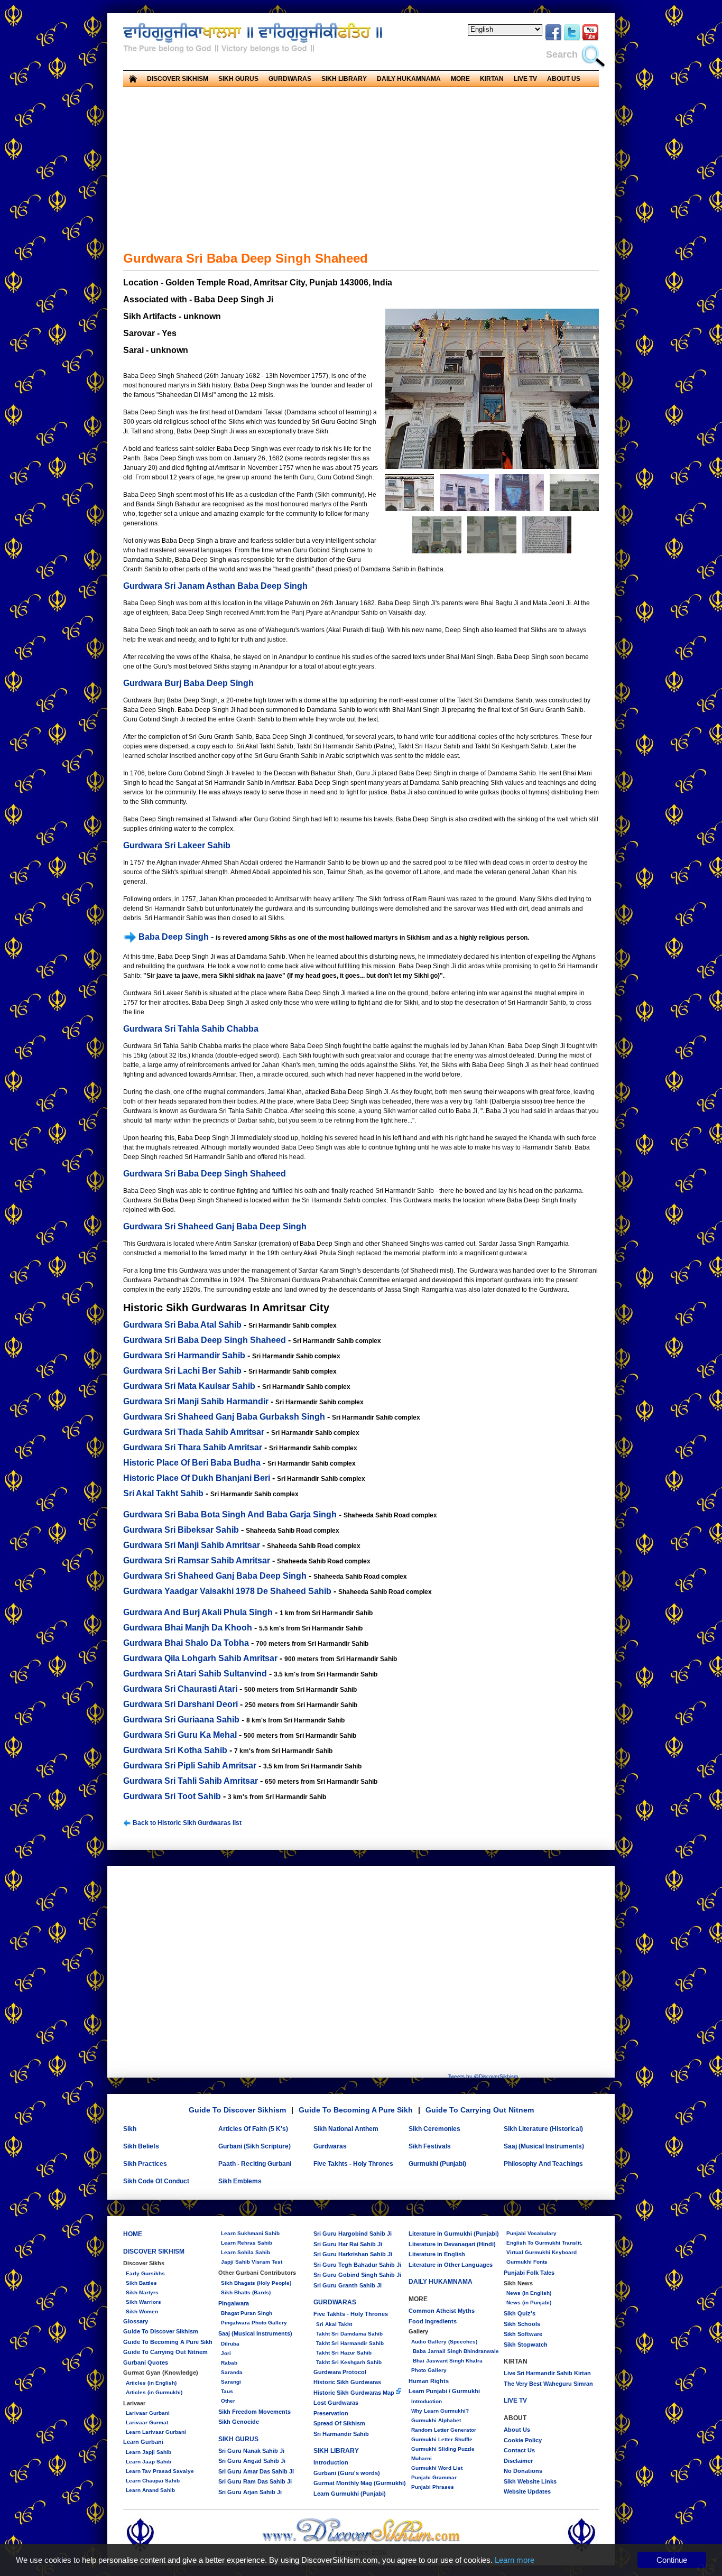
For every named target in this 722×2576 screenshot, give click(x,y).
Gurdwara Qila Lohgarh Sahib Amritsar (200, 1658)
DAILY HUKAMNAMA (409, 79)
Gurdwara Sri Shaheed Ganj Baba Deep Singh (215, 1226)
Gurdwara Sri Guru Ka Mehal (180, 1735)
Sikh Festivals (430, 2146)
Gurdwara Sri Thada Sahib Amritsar (194, 1432)
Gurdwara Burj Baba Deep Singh (188, 683)
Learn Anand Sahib (150, 2490)
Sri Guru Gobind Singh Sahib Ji (357, 2275)
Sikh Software (523, 2334)
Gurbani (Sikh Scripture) (254, 2146)
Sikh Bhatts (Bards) (246, 2292)
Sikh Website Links (530, 2481)
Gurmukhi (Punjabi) (437, 2164)
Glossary (136, 2321)
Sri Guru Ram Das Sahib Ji (255, 2481)
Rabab (229, 2363)
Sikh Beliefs (141, 2146)
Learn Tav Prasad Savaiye (160, 2471)
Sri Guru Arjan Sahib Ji (250, 2492)
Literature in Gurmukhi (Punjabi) (454, 2234)
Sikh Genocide (239, 2422)
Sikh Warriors (144, 2302)
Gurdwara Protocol (340, 2372)
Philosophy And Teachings (543, 2164)
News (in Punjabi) (529, 2302)
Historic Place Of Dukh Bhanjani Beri (197, 1478)
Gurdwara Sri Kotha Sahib (175, 1750)
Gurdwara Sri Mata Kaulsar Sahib (189, 1386)
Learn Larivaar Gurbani (156, 2432)
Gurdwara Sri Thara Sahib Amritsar (193, 1447)
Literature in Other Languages (451, 2265)
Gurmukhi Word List (437, 2468)
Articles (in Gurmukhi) (154, 2392)
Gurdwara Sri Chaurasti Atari (180, 1689)
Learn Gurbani (143, 2442)
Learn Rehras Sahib (247, 2243)
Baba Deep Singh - (176, 937)
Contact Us (519, 2450)
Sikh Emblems (240, 2181)
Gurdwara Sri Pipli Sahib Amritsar (190, 1766)
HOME (133, 2234)
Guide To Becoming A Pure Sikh (356, 2110)
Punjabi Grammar (434, 2477)
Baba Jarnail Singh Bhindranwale (455, 2351)
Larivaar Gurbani (148, 2413)
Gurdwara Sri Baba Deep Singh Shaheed (205, 1174)
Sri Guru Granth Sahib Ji (348, 2285)
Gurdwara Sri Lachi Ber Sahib (182, 1371)
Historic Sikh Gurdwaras (347, 2382)
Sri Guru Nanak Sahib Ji (251, 2451)
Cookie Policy (523, 2440)
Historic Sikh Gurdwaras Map (355, 2393)
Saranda (232, 2372)
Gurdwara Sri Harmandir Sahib (184, 1355)
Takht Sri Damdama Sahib (349, 2334)
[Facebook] (553, 39)
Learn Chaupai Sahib (153, 2481)
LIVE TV (525, 79)
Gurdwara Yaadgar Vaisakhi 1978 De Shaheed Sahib (227, 1591)
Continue (672, 2560)
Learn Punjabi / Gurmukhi (444, 2391)
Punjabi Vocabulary (531, 2233)
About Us (517, 2430)
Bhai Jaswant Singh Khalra (447, 2361)
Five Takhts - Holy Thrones (353, 2164)
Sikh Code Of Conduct (156, 2181)
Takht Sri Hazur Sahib (344, 2353)
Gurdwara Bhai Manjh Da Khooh (188, 1628)
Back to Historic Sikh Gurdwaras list (186, 1823)
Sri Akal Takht (334, 2324)
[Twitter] (572, 39)
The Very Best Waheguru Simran (548, 2384)
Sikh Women (142, 2311)
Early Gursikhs (145, 2273)
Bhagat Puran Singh (247, 2313)
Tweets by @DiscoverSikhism (483, 2076)
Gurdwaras (330, 2146)
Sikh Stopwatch (526, 2345)
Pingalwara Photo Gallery (254, 2323)
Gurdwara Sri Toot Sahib (172, 1796)
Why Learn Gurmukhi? (440, 2411)
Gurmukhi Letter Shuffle (442, 2439)
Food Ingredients (433, 2321)
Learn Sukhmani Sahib (250, 2233)
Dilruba (230, 2344)
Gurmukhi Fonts (527, 2262)
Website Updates (527, 2491)
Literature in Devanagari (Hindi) (452, 2244)
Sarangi (231, 2382)
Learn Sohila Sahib (246, 2252)
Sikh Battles (141, 2283)
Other (228, 2401)
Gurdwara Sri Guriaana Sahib (181, 1720)
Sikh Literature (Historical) (543, 2129)
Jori (226, 2353)
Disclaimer (518, 2461)
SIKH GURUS (238, 2439)
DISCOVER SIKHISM (154, 2251)
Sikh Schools (522, 2324)
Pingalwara (234, 2303)
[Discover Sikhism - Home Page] (361, 2541)
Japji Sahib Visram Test (252, 2262)
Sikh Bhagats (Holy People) (256, 2283)
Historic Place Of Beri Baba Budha (192, 1463)
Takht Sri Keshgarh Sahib (349, 2362)
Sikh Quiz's (520, 2313)
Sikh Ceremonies (434, 2129)
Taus (227, 2391)
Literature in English (437, 2254)
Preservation (331, 2413)
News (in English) (529, 2293)
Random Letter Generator (444, 2430)
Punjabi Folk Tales (529, 2273)
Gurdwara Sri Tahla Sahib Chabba (191, 1029)
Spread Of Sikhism (339, 2423)
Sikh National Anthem (346, 2129)
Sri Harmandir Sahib (341, 2434)
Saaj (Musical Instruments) (544, 2146)
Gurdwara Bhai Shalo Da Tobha (186, 1643)
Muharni (422, 2458)
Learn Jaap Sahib (149, 2462)
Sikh (130, 2129)
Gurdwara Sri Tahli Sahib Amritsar (191, 1781)
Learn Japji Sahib (149, 2452)
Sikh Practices (145, 2164)
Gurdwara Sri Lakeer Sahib (177, 845)
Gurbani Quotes (146, 2362)
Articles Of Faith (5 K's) (253, 2129)
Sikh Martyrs (142, 2292)
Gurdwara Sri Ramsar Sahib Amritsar (197, 1560)
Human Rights (429, 2381)
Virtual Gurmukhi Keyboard (541, 2252)
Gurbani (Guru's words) (347, 2473)
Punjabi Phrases (433, 2487)
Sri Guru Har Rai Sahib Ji (348, 2244)
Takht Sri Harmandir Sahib (350, 2343)
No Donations (523, 2471)
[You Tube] (590, 39)
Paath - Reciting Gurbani (255, 2164)
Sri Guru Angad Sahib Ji (252, 2461)
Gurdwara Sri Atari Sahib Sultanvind (195, 1674)
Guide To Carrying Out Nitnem (480, 2110)
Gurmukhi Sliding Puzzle (443, 2449)
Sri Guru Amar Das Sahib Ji (256, 2471)
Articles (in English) (151, 2383)
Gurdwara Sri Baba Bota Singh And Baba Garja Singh (230, 1514)
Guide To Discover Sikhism (237, 2110)
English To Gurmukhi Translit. (544, 2243)
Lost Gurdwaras (336, 2403)
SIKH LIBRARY (336, 2451)
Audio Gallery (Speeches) (444, 2342)
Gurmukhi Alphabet (436, 2420)
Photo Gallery (429, 2370)
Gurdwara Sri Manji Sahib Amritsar (192, 1545)
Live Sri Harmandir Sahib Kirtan (547, 2373)
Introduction (331, 2462)
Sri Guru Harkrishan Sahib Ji (353, 2254)
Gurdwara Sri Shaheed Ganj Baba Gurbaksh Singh (224, 1417)
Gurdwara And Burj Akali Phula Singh (198, 1612)
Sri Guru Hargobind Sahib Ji (353, 2234)
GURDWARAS (335, 2302)
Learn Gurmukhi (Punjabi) (350, 2494)
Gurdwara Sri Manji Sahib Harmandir (196, 1401)
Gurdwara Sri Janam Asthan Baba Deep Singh (215, 586)
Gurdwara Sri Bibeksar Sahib (181, 1530)
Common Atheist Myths (442, 2311)
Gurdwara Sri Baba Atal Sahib (182, 1325)
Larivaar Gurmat (147, 2422)
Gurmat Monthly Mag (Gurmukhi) (360, 2483)
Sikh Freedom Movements (254, 2412)
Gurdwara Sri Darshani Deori (181, 1704)
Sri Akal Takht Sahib (163, 1493)
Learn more (515, 2560)
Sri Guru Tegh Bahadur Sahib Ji (357, 2265)
